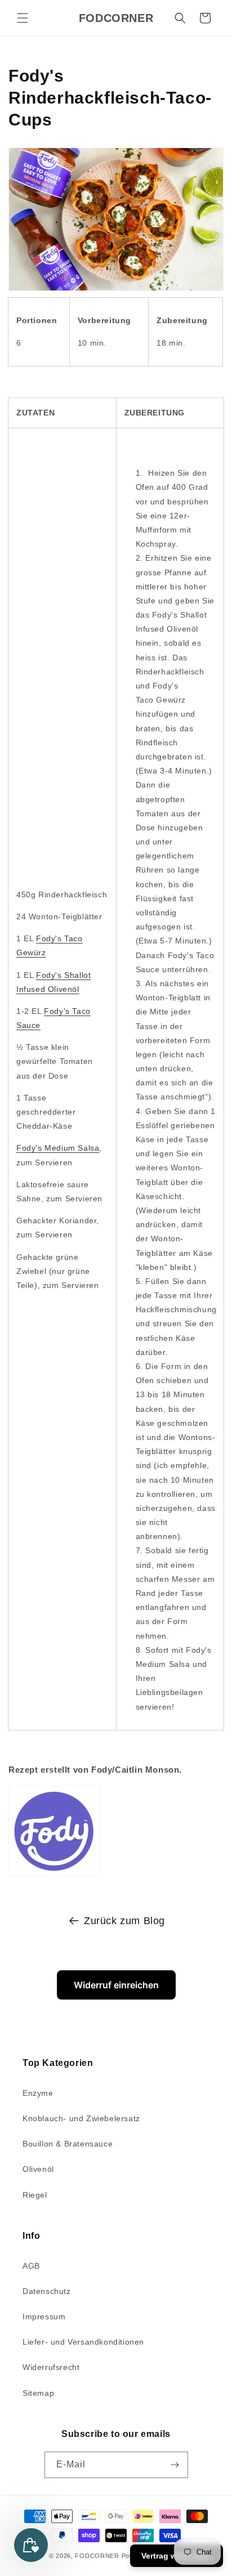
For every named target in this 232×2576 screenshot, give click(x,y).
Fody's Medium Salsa (58, 1148)
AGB (31, 2266)
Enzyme (38, 2093)
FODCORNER (97, 2556)
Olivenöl (38, 2169)
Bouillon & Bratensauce (68, 2144)
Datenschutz (47, 2291)
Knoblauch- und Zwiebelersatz (81, 2118)
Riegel (35, 2195)
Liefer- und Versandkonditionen (83, 2342)
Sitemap (38, 2393)
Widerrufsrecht (51, 2367)
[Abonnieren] (175, 2465)
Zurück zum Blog (124, 1921)
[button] (23, 18)
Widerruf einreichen (116, 1985)
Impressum (44, 2316)
